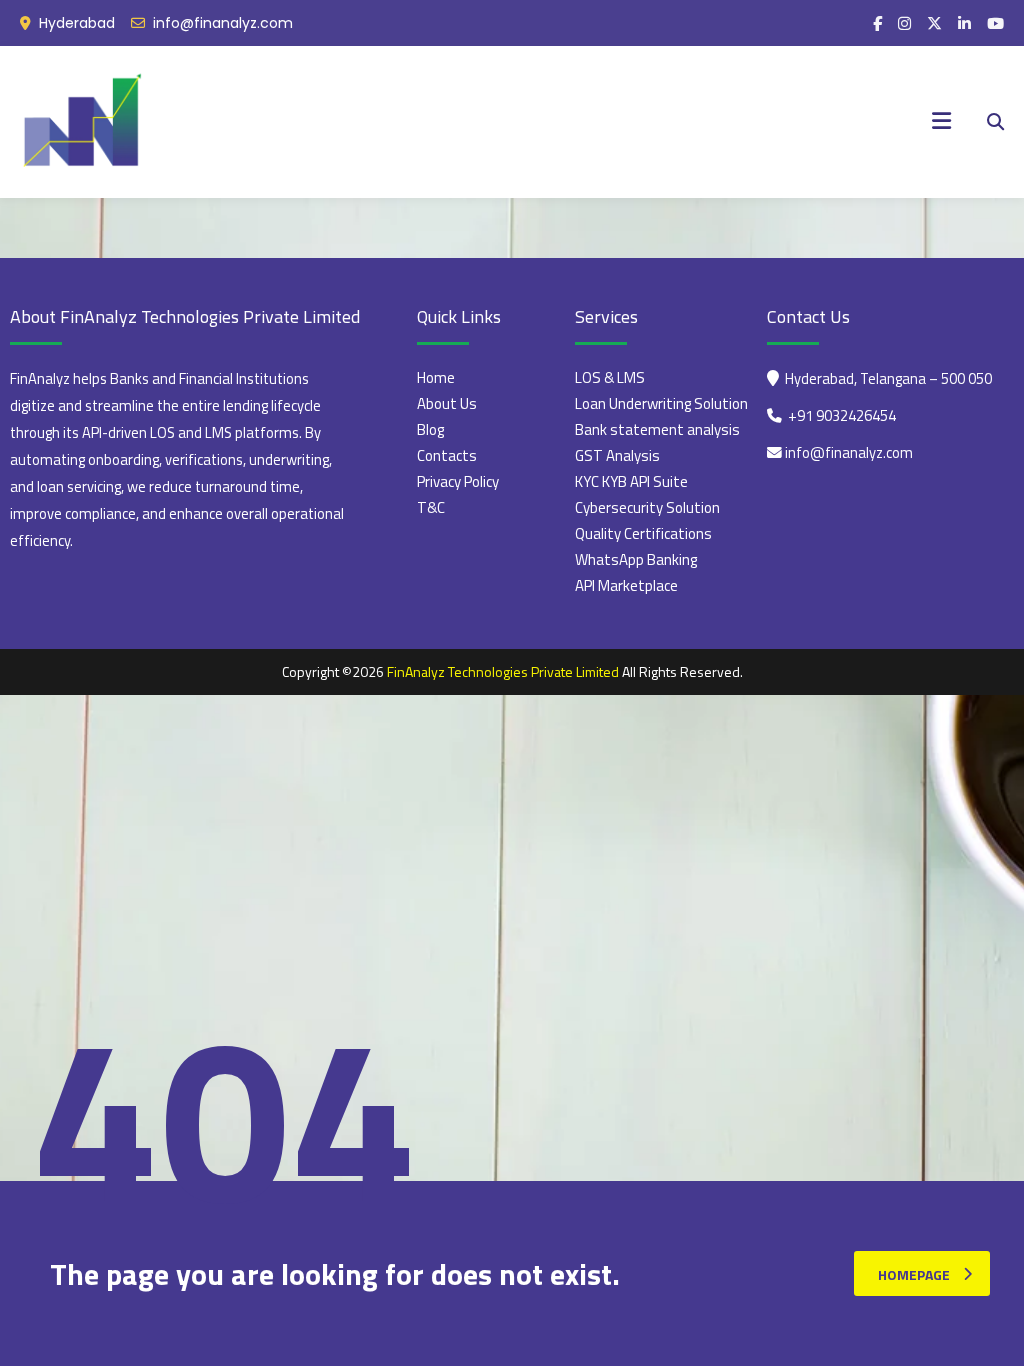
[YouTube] (995, 23)
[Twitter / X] (934, 23)
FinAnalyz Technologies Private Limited (503, 671)
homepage (914, 1274)
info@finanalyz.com (223, 23)
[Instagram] (904, 23)
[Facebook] (877, 23)
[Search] (995, 122)
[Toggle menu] (941, 122)
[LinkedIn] (964, 23)
